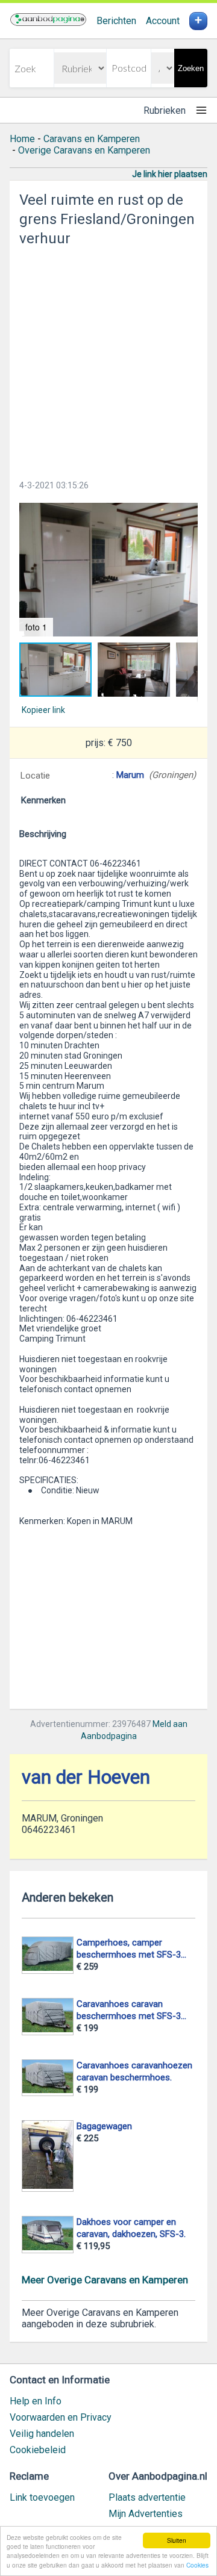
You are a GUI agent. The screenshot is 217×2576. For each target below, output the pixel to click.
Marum (130, 775)
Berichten (116, 21)
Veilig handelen (42, 2434)
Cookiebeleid (38, 2450)
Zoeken (191, 68)
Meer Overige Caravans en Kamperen (105, 2280)
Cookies (197, 2565)
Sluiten (177, 2540)
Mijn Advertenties (146, 2514)
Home (22, 139)
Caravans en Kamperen (92, 139)
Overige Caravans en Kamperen (84, 150)
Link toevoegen (42, 2497)
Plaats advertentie (147, 2497)
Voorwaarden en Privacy (61, 2417)
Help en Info (36, 2401)
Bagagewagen (104, 2126)
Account (163, 21)
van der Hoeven (86, 1777)
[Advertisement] (108, 359)
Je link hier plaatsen (170, 174)
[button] (108, 570)
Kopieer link (43, 710)
